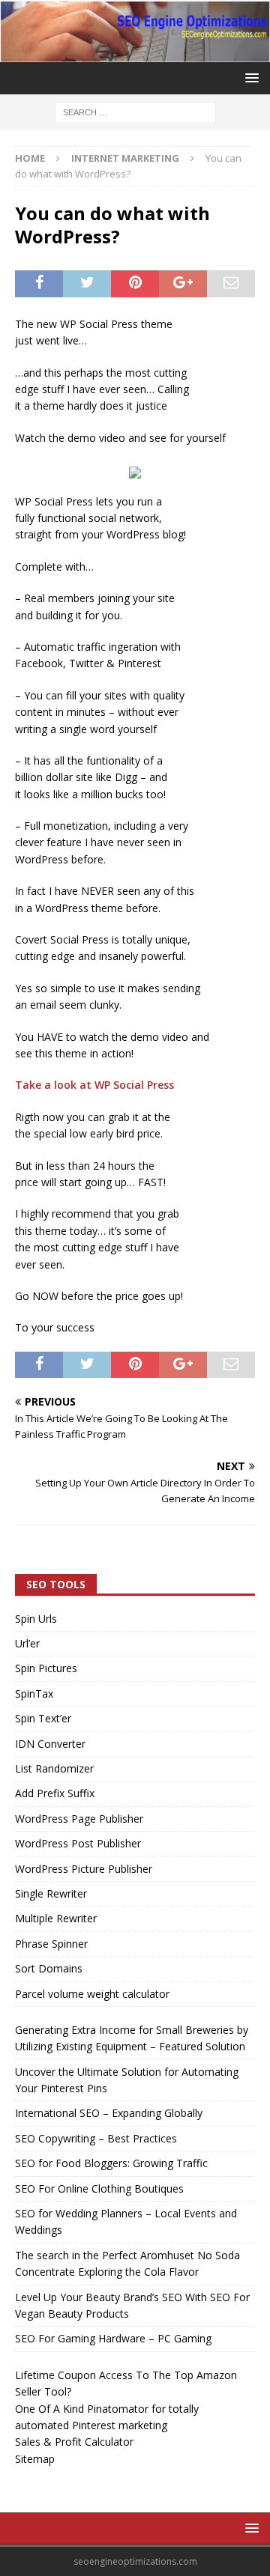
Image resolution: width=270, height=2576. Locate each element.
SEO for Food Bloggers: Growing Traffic (111, 2163)
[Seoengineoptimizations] (135, 54)
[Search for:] (135, 112)
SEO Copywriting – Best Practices (96, 2138)
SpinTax (34, 1693)
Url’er (27, 1643)
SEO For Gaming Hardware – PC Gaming (113, 2338)
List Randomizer (54, 1768)
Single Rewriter (51, 1893)
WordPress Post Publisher (78, 1843)
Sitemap (35, 2459)
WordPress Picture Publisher (84, 1869)
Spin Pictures (46, 1668)
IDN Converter (50, 1744)
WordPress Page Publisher (79, 1819)
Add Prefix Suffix (55, 1793)
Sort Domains (49, 1968)
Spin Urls (36, 1619)
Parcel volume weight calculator (92, 1994)
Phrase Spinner (51, 1944)
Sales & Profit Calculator (74, 2442)
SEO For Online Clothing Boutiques (99, 2188)
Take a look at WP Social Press (94, 1085)
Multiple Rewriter (56, 1918)
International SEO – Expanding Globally (109, 2113)
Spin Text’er (43, 1718)
